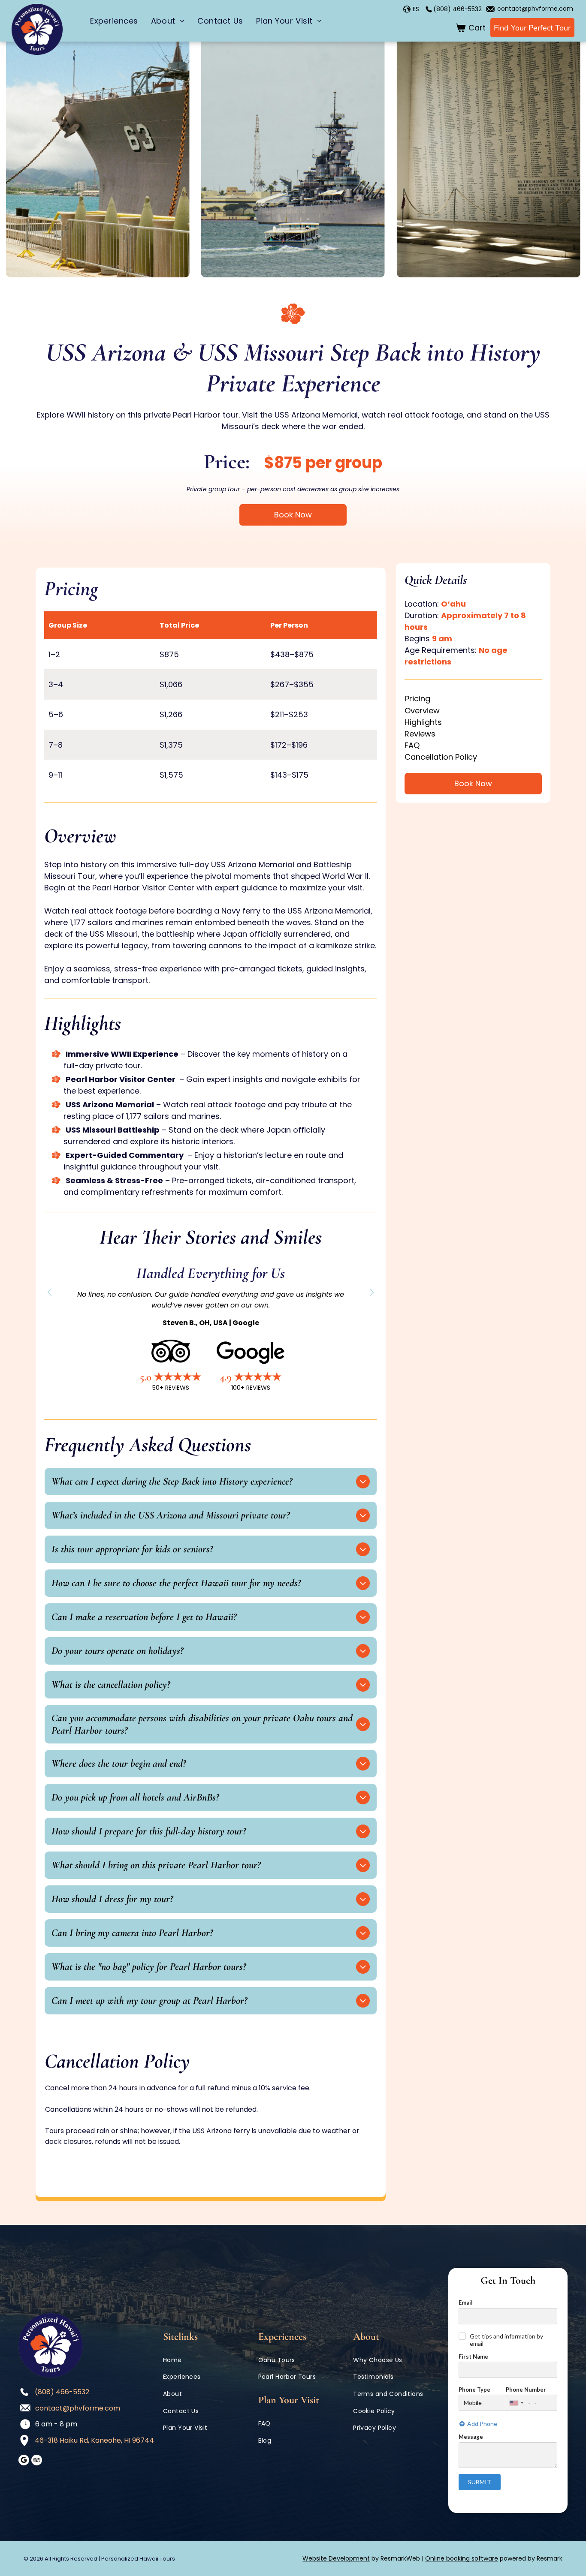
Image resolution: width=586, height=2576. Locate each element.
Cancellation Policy (441, 757)
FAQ (412, 745)
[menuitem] (114, 21)
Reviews (420, 734)
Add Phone (482, 2424)
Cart (477, 28)
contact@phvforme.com (535, 9)
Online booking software (462, 2558)
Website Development (336, 2558)
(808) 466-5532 (458, 9)
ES (416, 9)
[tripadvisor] (37, 2461)
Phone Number (526, 2390)
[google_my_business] (24, 2461)
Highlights (423, 722)
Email (466, 2302)
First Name (473, 2357)
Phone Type (474, 2390)
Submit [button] (480, 2482)
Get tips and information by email (506, 2340)
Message (471, 2437)
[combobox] (516, 2403)
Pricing (418, 699)
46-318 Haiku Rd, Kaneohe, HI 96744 (94, 2440)
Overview (422, 711)
